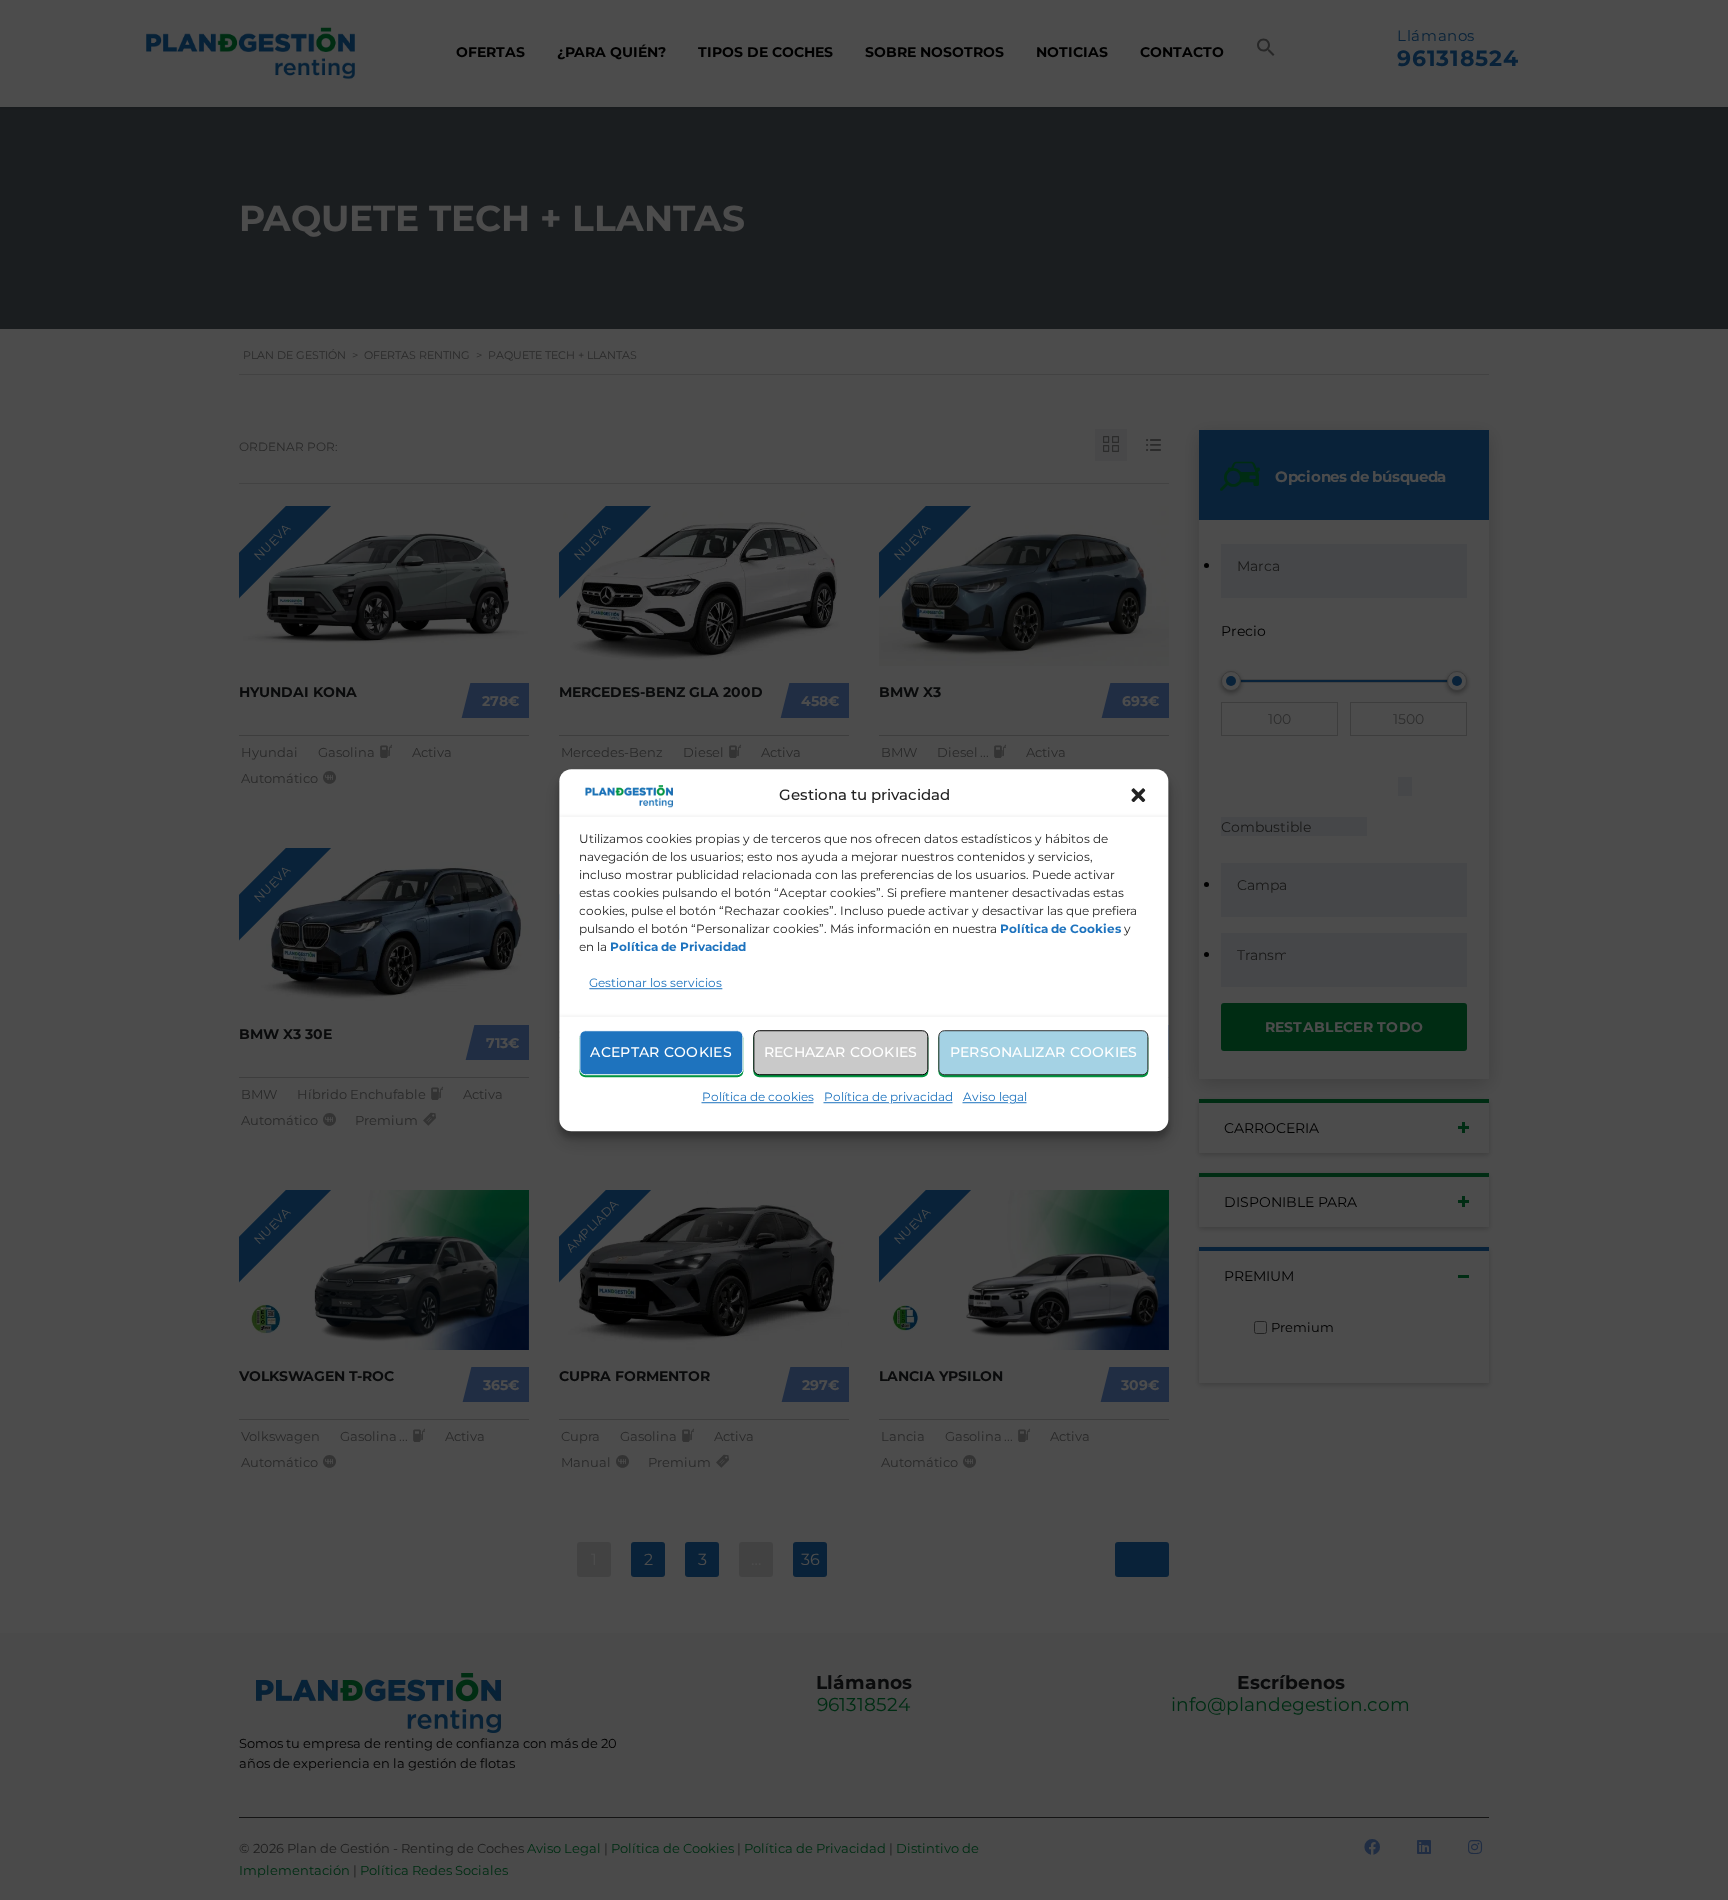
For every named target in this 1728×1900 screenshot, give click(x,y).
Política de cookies (758, 1096)
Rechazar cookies (841, 1052)
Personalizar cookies (1044, 1052)
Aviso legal (995, 1096)
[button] (1139, 796)
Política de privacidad (888, 1096)
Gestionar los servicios (655, 982)
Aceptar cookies (661, 1052)
